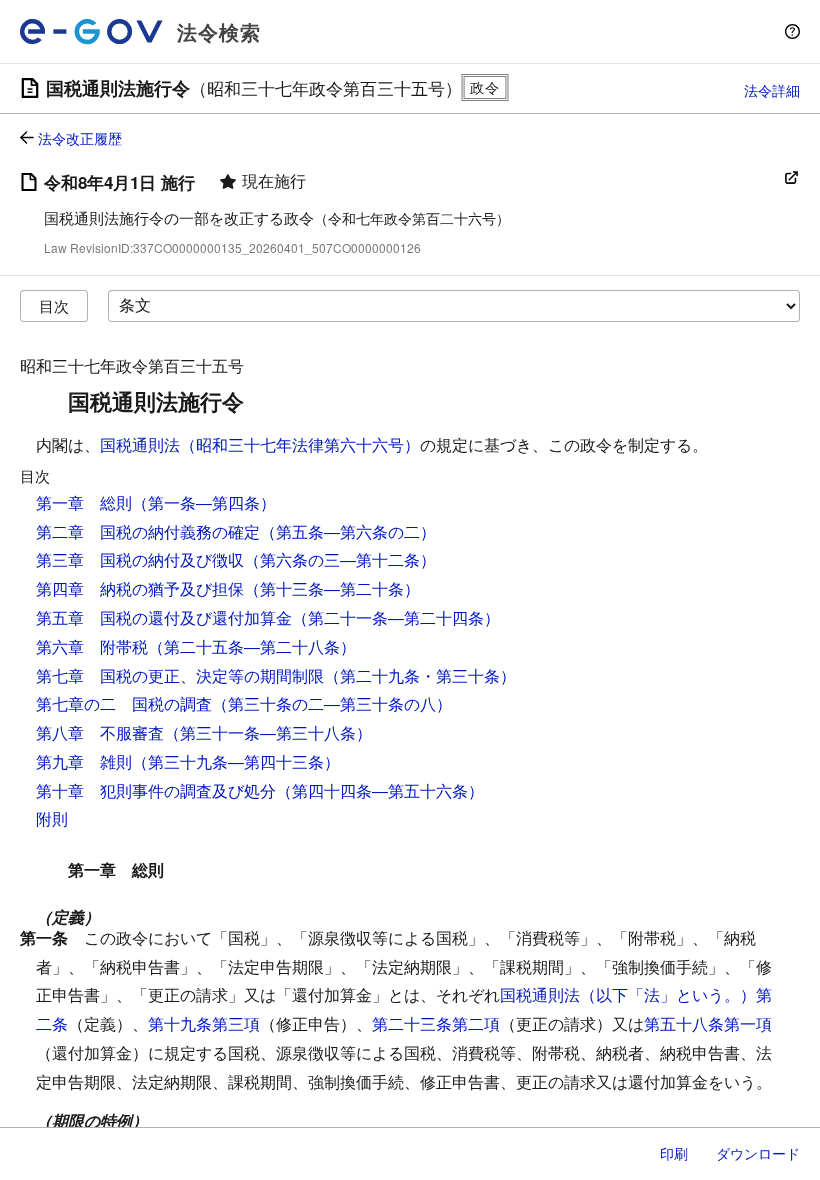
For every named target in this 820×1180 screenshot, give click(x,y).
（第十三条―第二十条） (332, 588)
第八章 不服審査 (100, 732)
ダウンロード (758, 1153)
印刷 (674, 1153)
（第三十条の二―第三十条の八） (332, 703)
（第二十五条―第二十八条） (252, 646)
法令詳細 (772, 90)
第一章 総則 (84, 502)
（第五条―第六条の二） (348, 531)
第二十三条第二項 (436, 1023)
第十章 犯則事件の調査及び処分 (156, 790)
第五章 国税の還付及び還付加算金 (164, 617)
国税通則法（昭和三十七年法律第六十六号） (260, 444)
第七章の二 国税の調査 (124, 703)
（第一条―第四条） (204, 502)
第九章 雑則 (84, 761)
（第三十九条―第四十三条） (236, 761)
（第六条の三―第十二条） (340, 559)
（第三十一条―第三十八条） (268, 732)
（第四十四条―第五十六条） (380, 790)
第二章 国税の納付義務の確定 (148, 531)
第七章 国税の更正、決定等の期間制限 (180, 675)
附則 (52, 818)
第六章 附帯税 (92, 646)
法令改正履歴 (80, 138)
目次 (54, 305)
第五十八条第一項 (708, 1023)
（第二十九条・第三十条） (420, 675)
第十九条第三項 (204, 1023)
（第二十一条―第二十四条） (396, 617)
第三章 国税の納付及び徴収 (140, 559)
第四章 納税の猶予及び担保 (140, 588)
